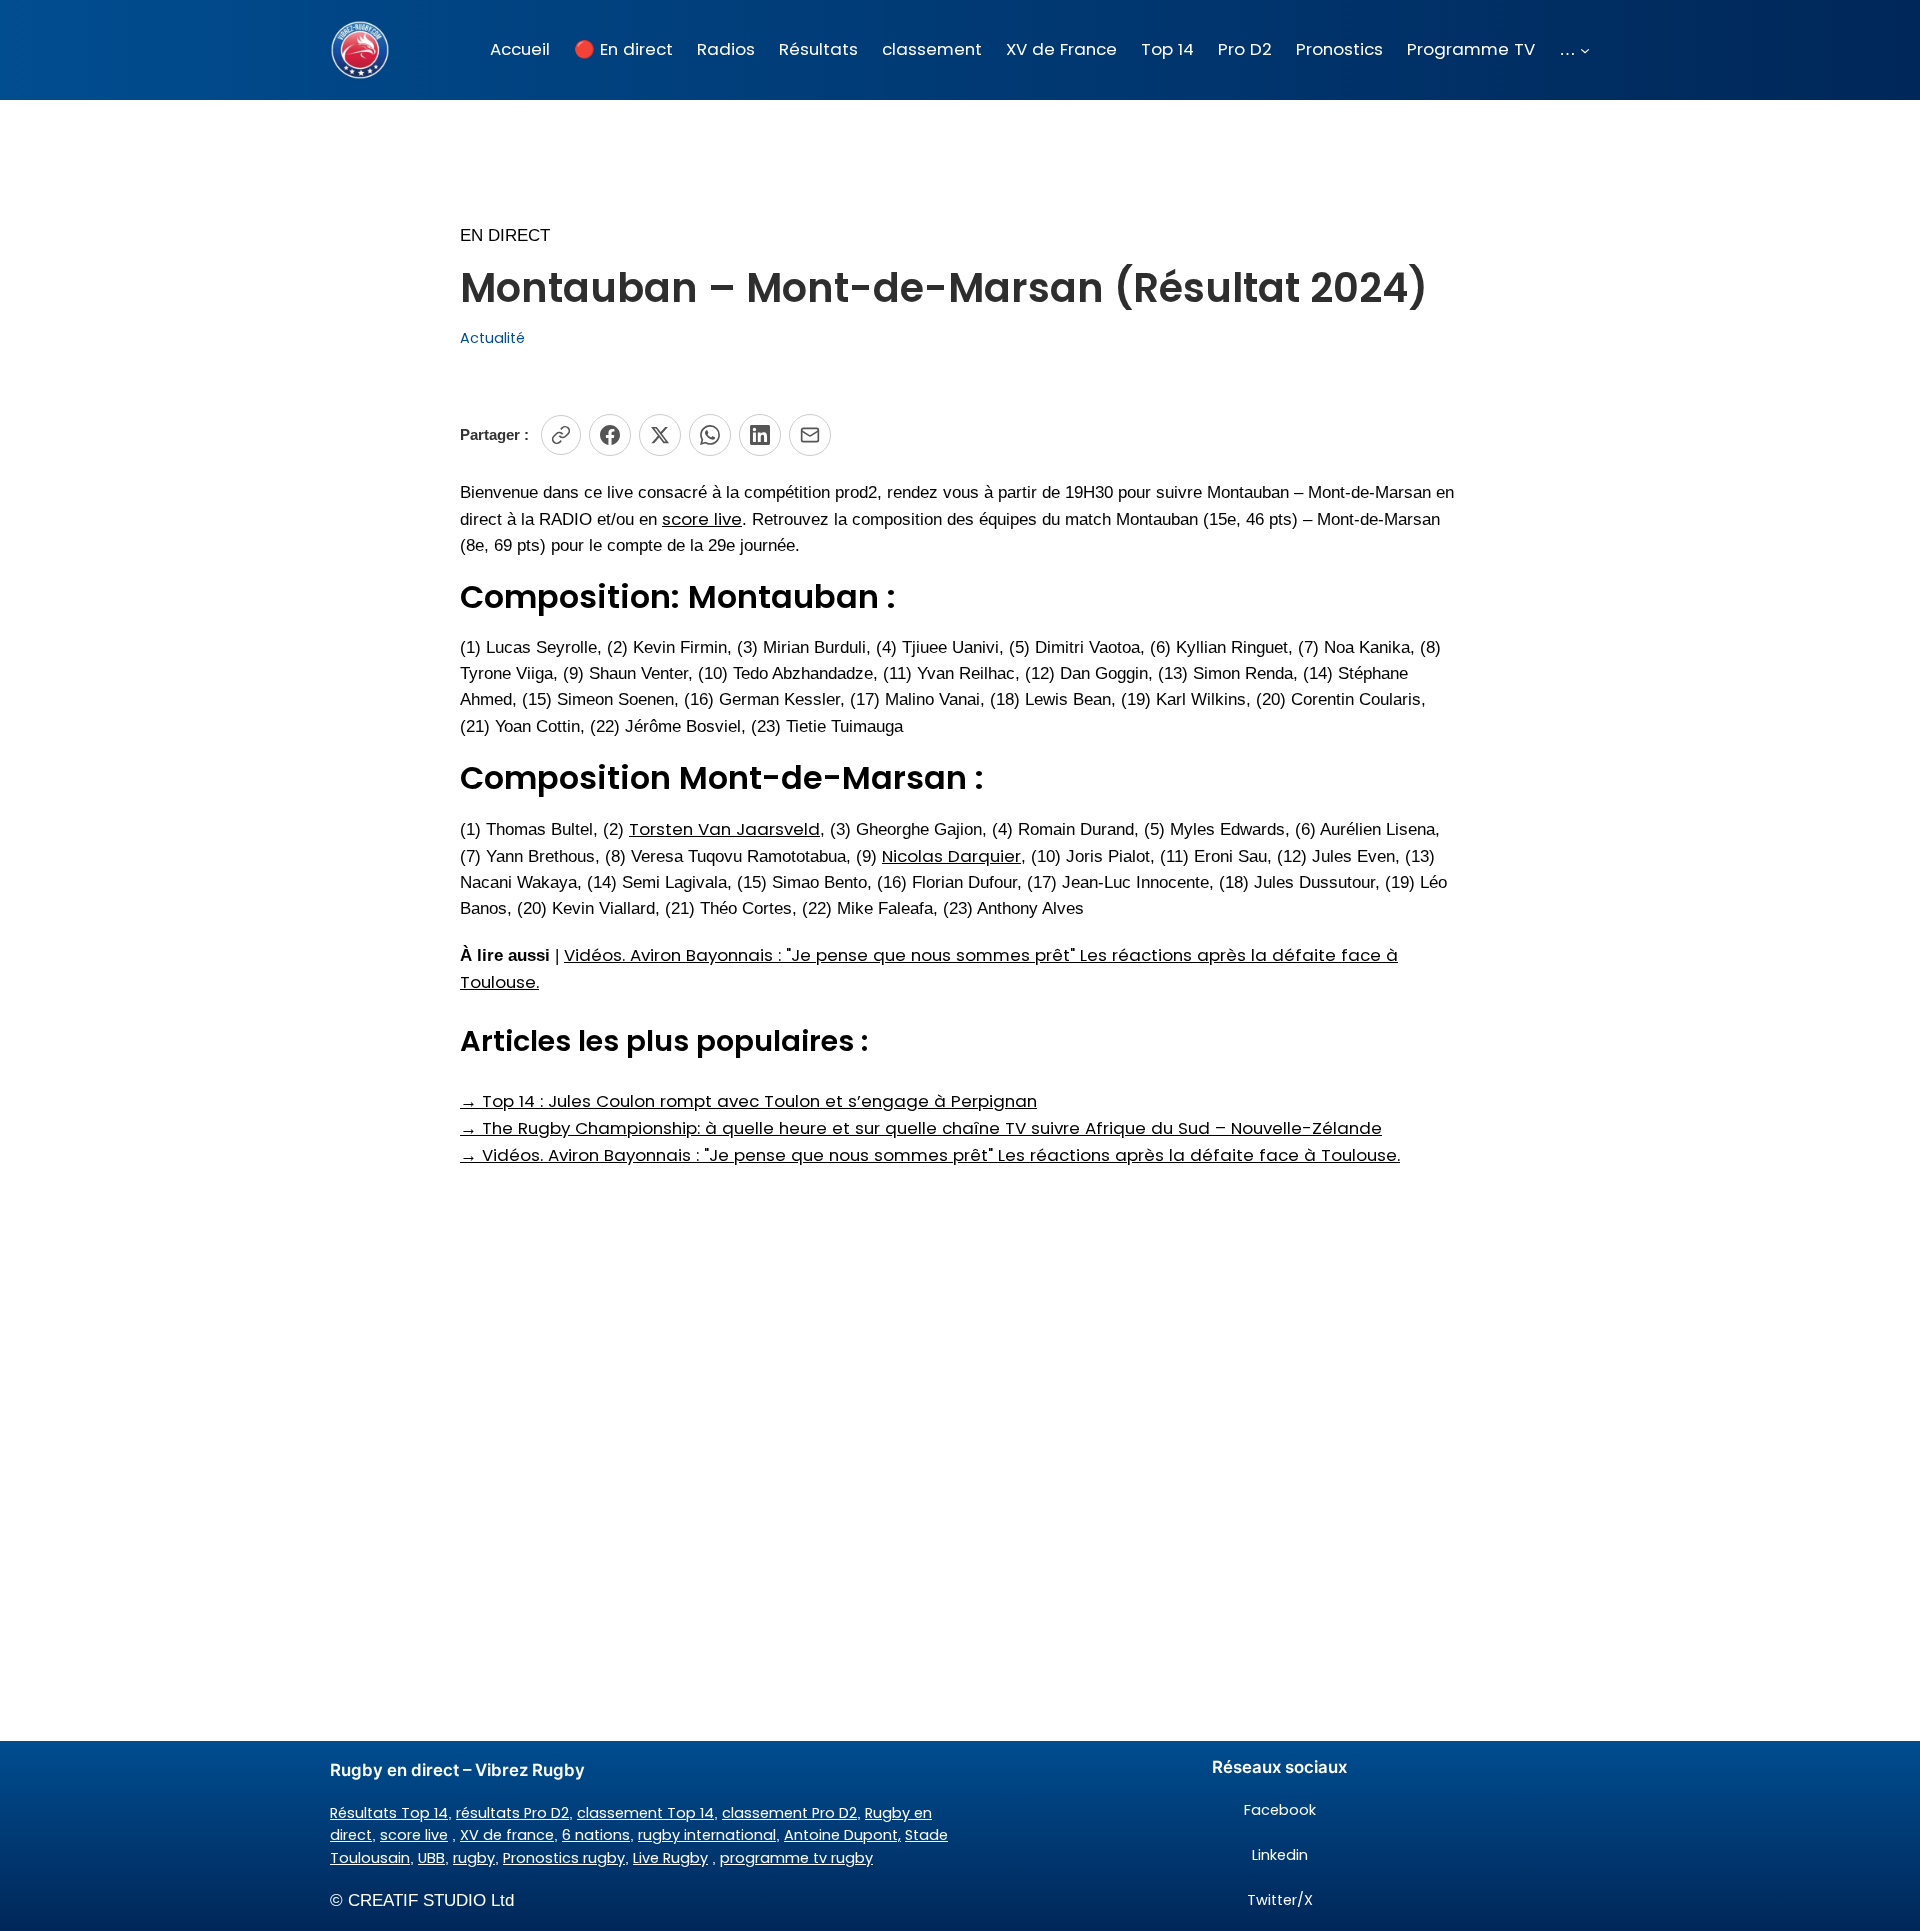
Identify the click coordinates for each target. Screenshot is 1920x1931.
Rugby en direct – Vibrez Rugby (457, 1770)
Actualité (492, 338)
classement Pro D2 (789, 1813)
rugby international (707, 1835)
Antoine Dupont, (842, 1835)
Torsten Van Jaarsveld (724, 829)
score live (702, 519)
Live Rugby (670, 1858)
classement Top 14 (645, 1813)
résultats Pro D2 (512, 1813)
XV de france (507, 1835)
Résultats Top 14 (389, 1813)
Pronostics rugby (564, 1858)
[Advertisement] (960, 1328)
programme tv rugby (796, 1858)
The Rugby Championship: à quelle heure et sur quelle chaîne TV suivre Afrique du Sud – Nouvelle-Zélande (921, 1128)
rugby (474, 1858)
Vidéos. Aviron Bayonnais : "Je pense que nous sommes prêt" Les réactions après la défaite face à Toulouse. (930, 1155)
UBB (431, 1858)
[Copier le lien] (561, 435)
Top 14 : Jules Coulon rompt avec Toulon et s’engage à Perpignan (748, 1101)
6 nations (596, 1835)
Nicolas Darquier (951, 856)
